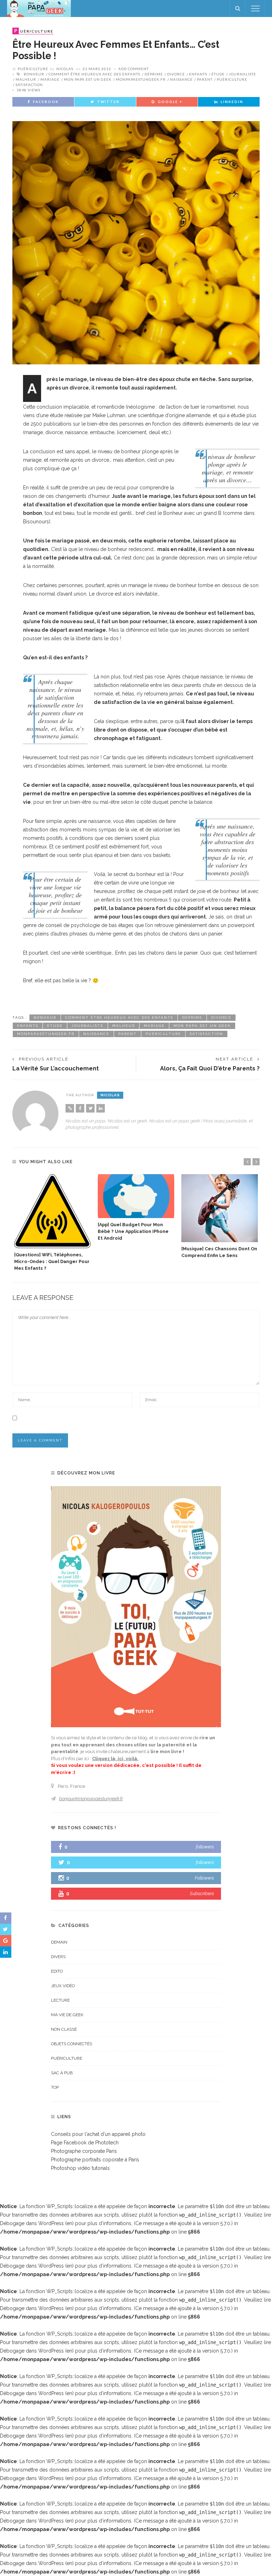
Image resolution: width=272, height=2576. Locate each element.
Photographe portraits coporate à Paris (95, 2160)
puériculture (232, 79)
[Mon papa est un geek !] (39, 8)
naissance (181, 79)
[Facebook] (80, 1108)
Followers (204, 1878)
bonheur (34, 74)
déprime (154, 74)
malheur (26, 79)
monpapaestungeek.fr (141, 79)
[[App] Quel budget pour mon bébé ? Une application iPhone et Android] (136, 1196)
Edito (57, 1971)
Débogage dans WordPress (32, 2223)
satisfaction (29, 85)
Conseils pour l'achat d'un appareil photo (98, 2134)
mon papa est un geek (88, 79)
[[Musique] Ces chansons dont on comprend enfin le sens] (220, 1208)
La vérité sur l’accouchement (56, 1068)
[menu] (255, 8)
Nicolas (65, 69)
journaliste (242, 74)
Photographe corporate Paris (84, 2151)
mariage (50, 79)
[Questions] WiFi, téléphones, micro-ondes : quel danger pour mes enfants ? (52, 1261)
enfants (198, 74)
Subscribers (202, 1893)
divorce (176, 74)
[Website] (70, 1108)
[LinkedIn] (101, 1108)
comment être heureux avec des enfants (94, 74)
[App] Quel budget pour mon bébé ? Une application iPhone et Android (133, 1231)
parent (205, 79)
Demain (59, 1942)
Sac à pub (62, 2073)
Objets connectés (72, 2044)
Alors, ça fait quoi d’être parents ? (210, 1068)
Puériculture (33, 69)
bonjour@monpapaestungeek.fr (91, 1799)
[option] (52, 1223)
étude (218, 74)
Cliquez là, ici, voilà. (115, 1759)
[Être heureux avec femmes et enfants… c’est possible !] (136, 242)
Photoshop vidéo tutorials (80, 2168)
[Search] (238, 8)
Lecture (60, 2000)
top (55, 2087)
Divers (58, 1957)
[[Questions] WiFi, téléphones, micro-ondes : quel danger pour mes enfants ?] (52, 1211)
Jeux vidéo (63, 1986)
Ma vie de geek (67, 2015)
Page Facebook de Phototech (85, 2143)
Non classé (64, 2029)
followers (205, 1847)
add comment (134, 69)
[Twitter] (90, 1108)
